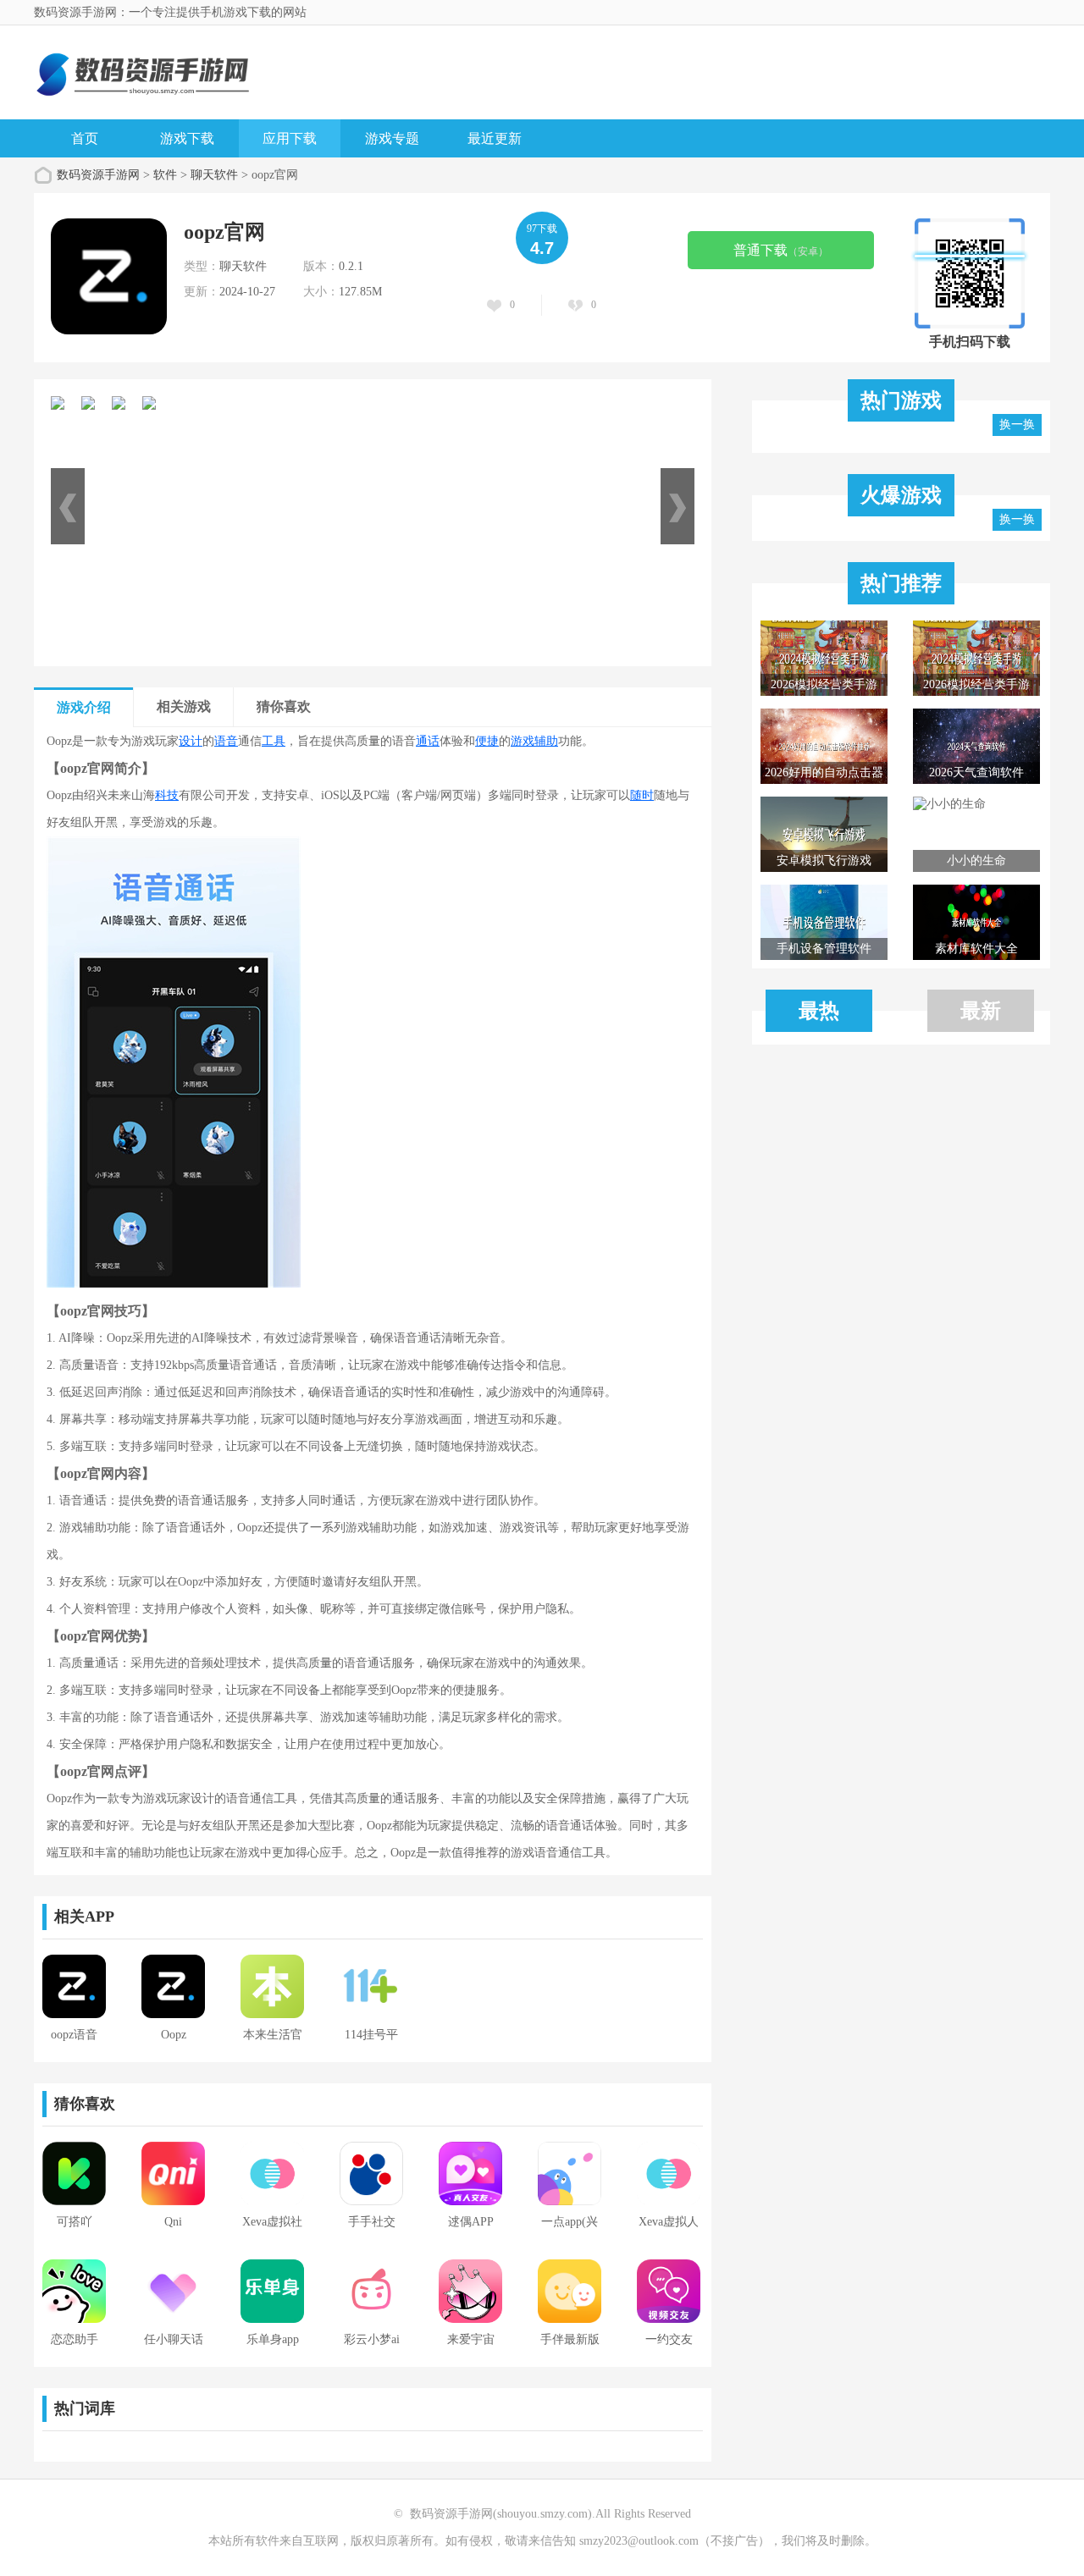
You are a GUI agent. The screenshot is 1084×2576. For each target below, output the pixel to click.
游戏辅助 (534, 741)
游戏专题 (392, 138)
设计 (191, 741)
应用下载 (290, 138)
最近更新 (495, 138)
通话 (428, 741)
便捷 (487, 741)
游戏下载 (187, 138)
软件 (165, 175)
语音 (226, 741)
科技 (167, 795)
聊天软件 (214, 175)
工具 (274, 741)
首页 (85, 138)
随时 (642, 795)
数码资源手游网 (98, 175)
